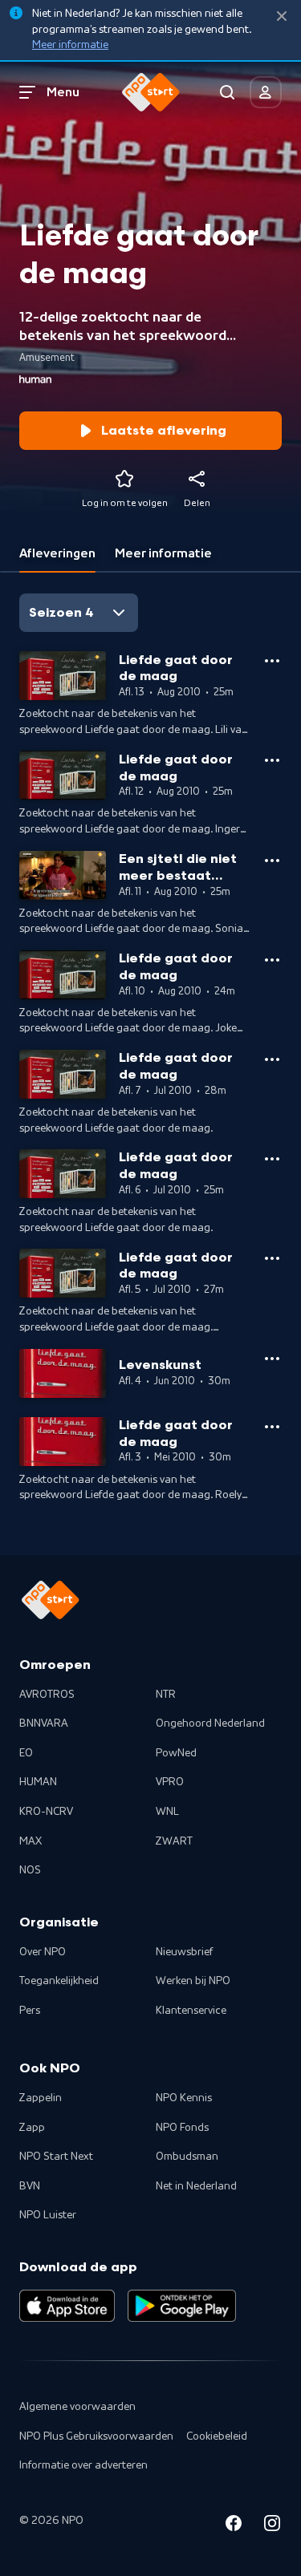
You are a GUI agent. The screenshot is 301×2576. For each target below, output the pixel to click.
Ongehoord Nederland (210, 1723)
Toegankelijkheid (59, 1981)
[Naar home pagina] (151, 92)
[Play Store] (182, 2306)
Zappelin (41, 2098)
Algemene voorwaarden (77, 2407)
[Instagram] (272, 2526)
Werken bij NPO (193, 1981)
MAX (31, 1841)
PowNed (176, 1753)
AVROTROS (47, 1695)
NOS (30, 1870)
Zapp (32, 2128)
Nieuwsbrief (184, 1952)
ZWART (174, 1841)
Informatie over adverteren (83, 2465)
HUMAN (38, 1782)
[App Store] (67, 2306)
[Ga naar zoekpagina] (227, 92)
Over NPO (43, 1952)
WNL (167, 1812)
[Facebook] (234, 2526)
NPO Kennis (184, 2098)
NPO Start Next (56, 2157)
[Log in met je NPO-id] (266, 92)
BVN (30, 2186)
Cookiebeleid (217, 2436)
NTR (166, 1695)
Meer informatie (70, 45)
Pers (30, 2011)
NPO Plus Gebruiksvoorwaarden (96, 2436)
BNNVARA (44, 1723)
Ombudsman (187, 2157)
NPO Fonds (182, 2128)
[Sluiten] (282, 16)
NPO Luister (48, 2215)
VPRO (170, 1782)
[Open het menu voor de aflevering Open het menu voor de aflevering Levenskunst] (272, 1359)
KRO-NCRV (46, 1812)
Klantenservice (191, 2011)
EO (26, 1753)
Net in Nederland (196, 2186)
